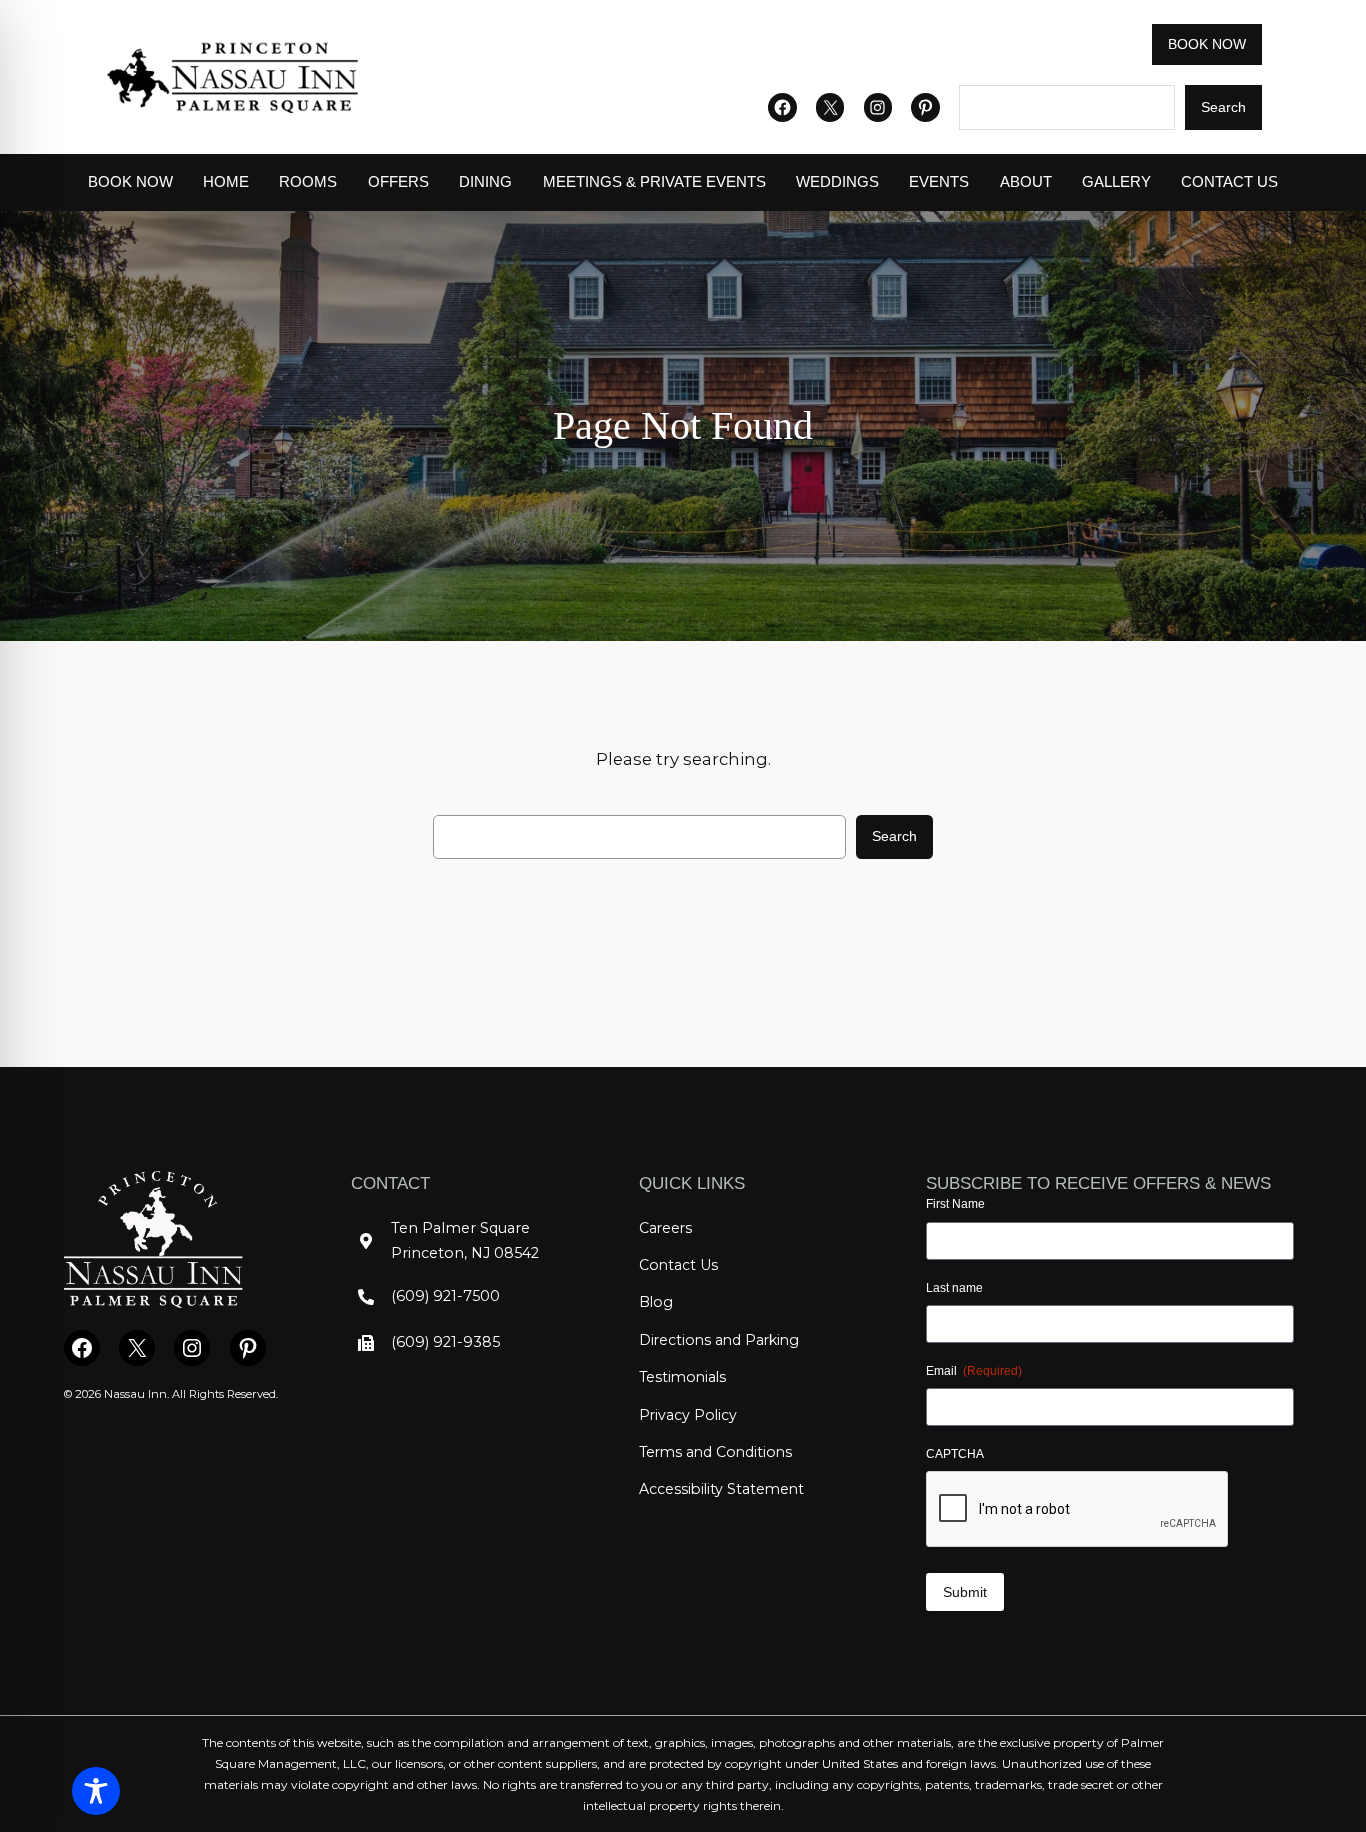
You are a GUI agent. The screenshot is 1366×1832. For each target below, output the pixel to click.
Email (974, 1371)
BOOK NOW (1207, 44)
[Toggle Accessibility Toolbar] (96, 1791)
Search (1223, 107)
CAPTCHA (955, 1454)
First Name (955, 1204)
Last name (954, 1288)
